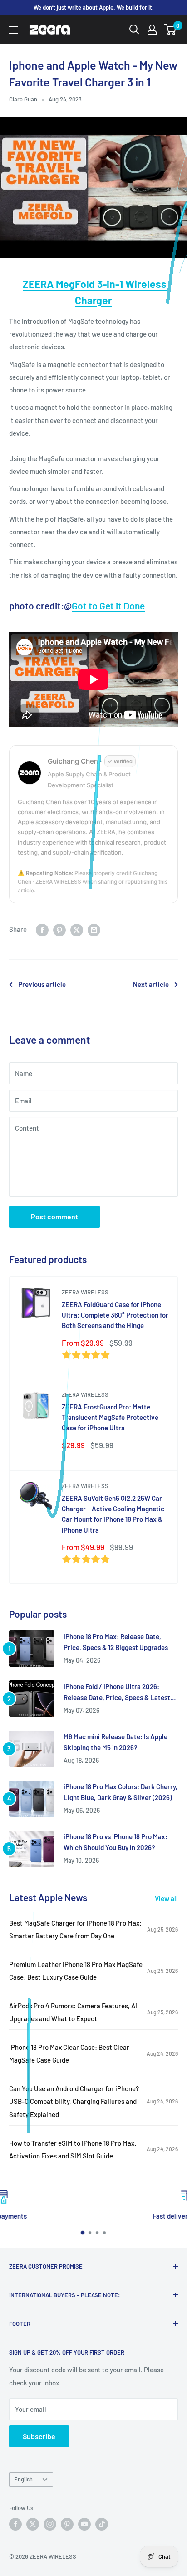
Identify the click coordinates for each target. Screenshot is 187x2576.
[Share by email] (94, 929)
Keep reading (113, 2557)
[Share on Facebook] (42, 929)
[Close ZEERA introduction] (169, 2520)
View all (166, 1898)
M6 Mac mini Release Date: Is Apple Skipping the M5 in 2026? (116, 1742)
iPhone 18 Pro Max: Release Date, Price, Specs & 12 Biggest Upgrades (116, 1642)
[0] (170, 30)
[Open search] (134, 30)
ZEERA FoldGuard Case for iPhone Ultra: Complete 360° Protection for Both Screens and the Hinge (115, 1315)
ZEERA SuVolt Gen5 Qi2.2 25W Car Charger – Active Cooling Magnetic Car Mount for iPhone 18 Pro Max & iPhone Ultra (113, 1514)
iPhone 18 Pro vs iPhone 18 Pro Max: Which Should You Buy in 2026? (116, 1842)
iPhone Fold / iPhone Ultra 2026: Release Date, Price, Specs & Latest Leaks (117, 1693)
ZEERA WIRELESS (85, 1292)
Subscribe (39, 2436)
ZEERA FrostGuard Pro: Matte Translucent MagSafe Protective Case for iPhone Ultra (110, 1417)
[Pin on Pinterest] (59, 929)
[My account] (152, 30)
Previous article (42, 984)
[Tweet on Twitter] (77, 929)
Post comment (54, 1216)
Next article (151, 984)
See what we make (67, 2557)
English (23, 2479)
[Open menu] (14, 30)
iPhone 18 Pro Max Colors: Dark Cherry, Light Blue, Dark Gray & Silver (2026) (121, 1792)
